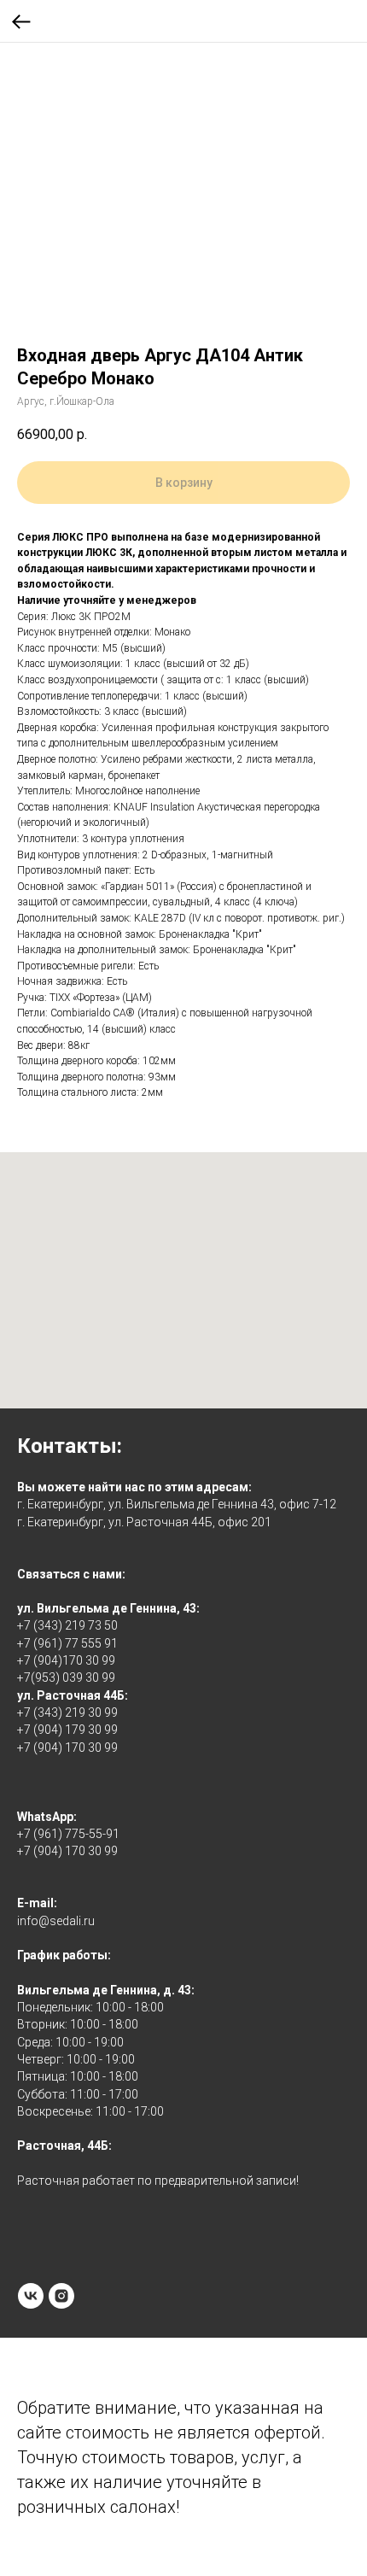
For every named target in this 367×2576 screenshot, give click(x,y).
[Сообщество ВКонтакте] (31, 2296)
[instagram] (61, 2296)
